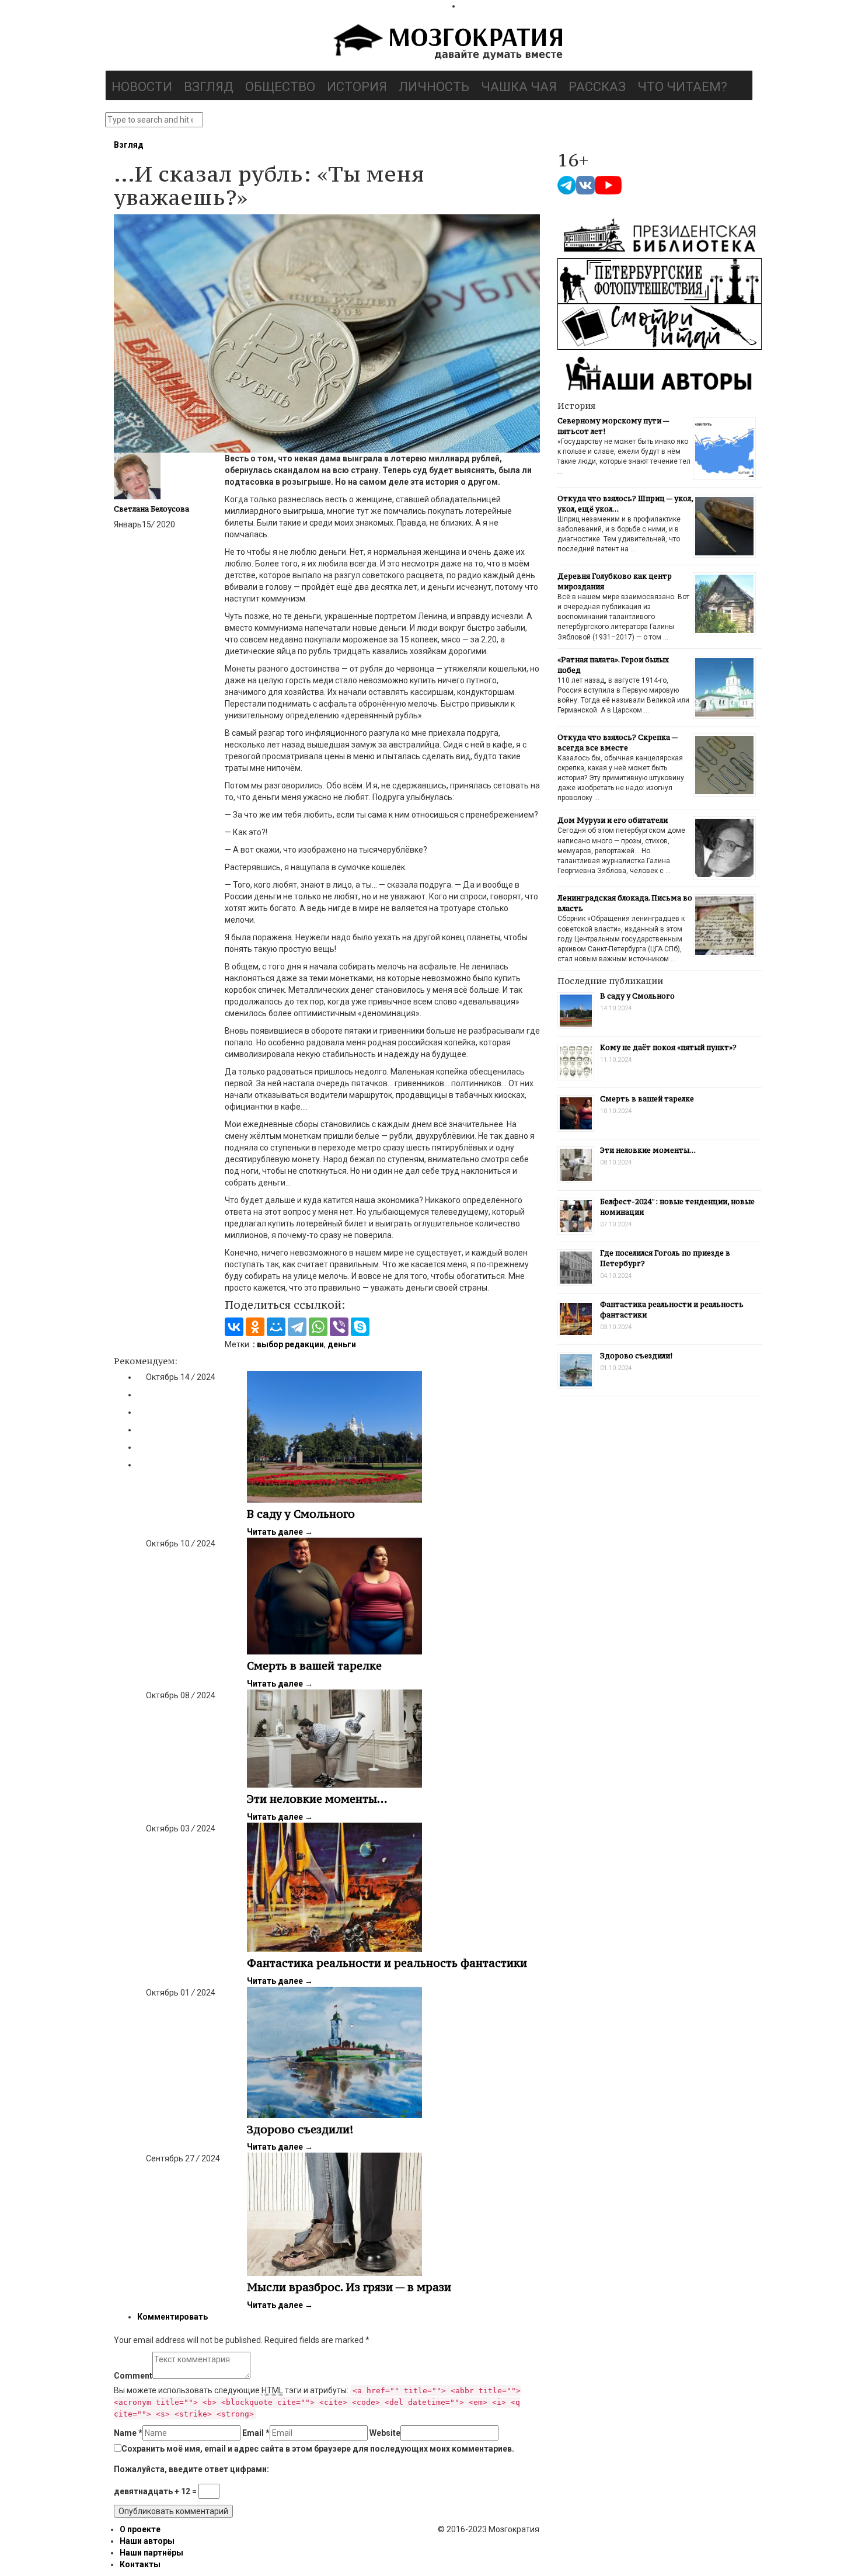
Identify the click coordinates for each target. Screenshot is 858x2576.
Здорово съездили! (300, 2129)
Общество (280, 87)
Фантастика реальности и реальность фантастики (387, 1963)
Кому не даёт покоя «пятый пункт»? (668, 1047)
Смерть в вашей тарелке (314, 1666)
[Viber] (339, 1327)
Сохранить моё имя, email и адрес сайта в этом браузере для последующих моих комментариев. (318, 2449)
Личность (434, 87)
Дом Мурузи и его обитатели (613, 820)
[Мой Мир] (276, 1327)
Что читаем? (682, 87)
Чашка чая (519, 87)
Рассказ (597, 87)
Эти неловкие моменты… (317, 1799)
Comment (133, 2376)
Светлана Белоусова (151, 509)
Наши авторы (147, 2541)
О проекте (140, 2529)
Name (128, 2433)
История (357, 87)
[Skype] (360, 1327)
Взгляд (209, 87)
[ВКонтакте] (234, 1327)
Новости (142, 87)
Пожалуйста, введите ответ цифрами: (191, 2469)
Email (256, 2433)
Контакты (140, 2564)
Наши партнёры (151, 2553)
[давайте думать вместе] (447, 43)
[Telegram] (297, 1327)
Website (385, 2433)
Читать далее (280, 1532)
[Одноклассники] (255, 1327)
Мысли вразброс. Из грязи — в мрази (349, 2287)
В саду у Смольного (301, 1514)
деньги (342, 1344)
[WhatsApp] (318, 1327)
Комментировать (172, 2317)
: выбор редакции (288, 1344)
